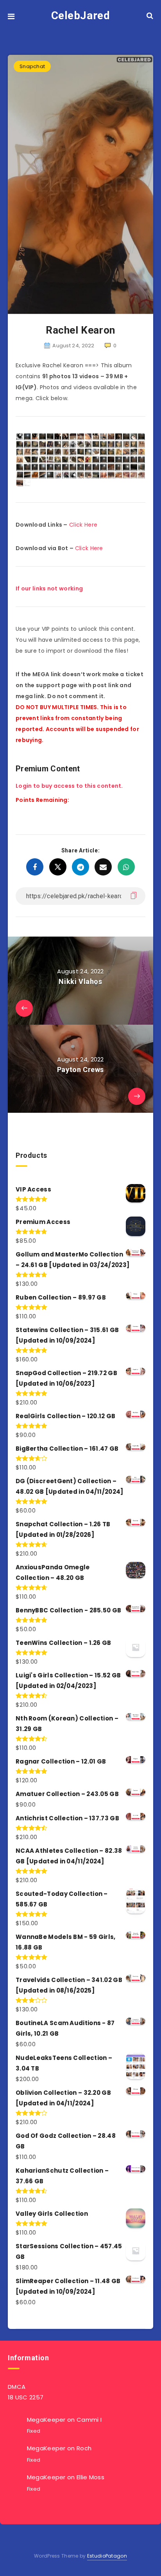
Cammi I (89, 2420)
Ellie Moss (90, 2477)
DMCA (17, 2387)
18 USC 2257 (26, 2397)
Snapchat (32, 66)
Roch (84, 2448)
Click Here (83, 525)
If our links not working (49, 588)
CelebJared (81, 15)
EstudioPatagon (107, 2556)
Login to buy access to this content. (69, 786)
